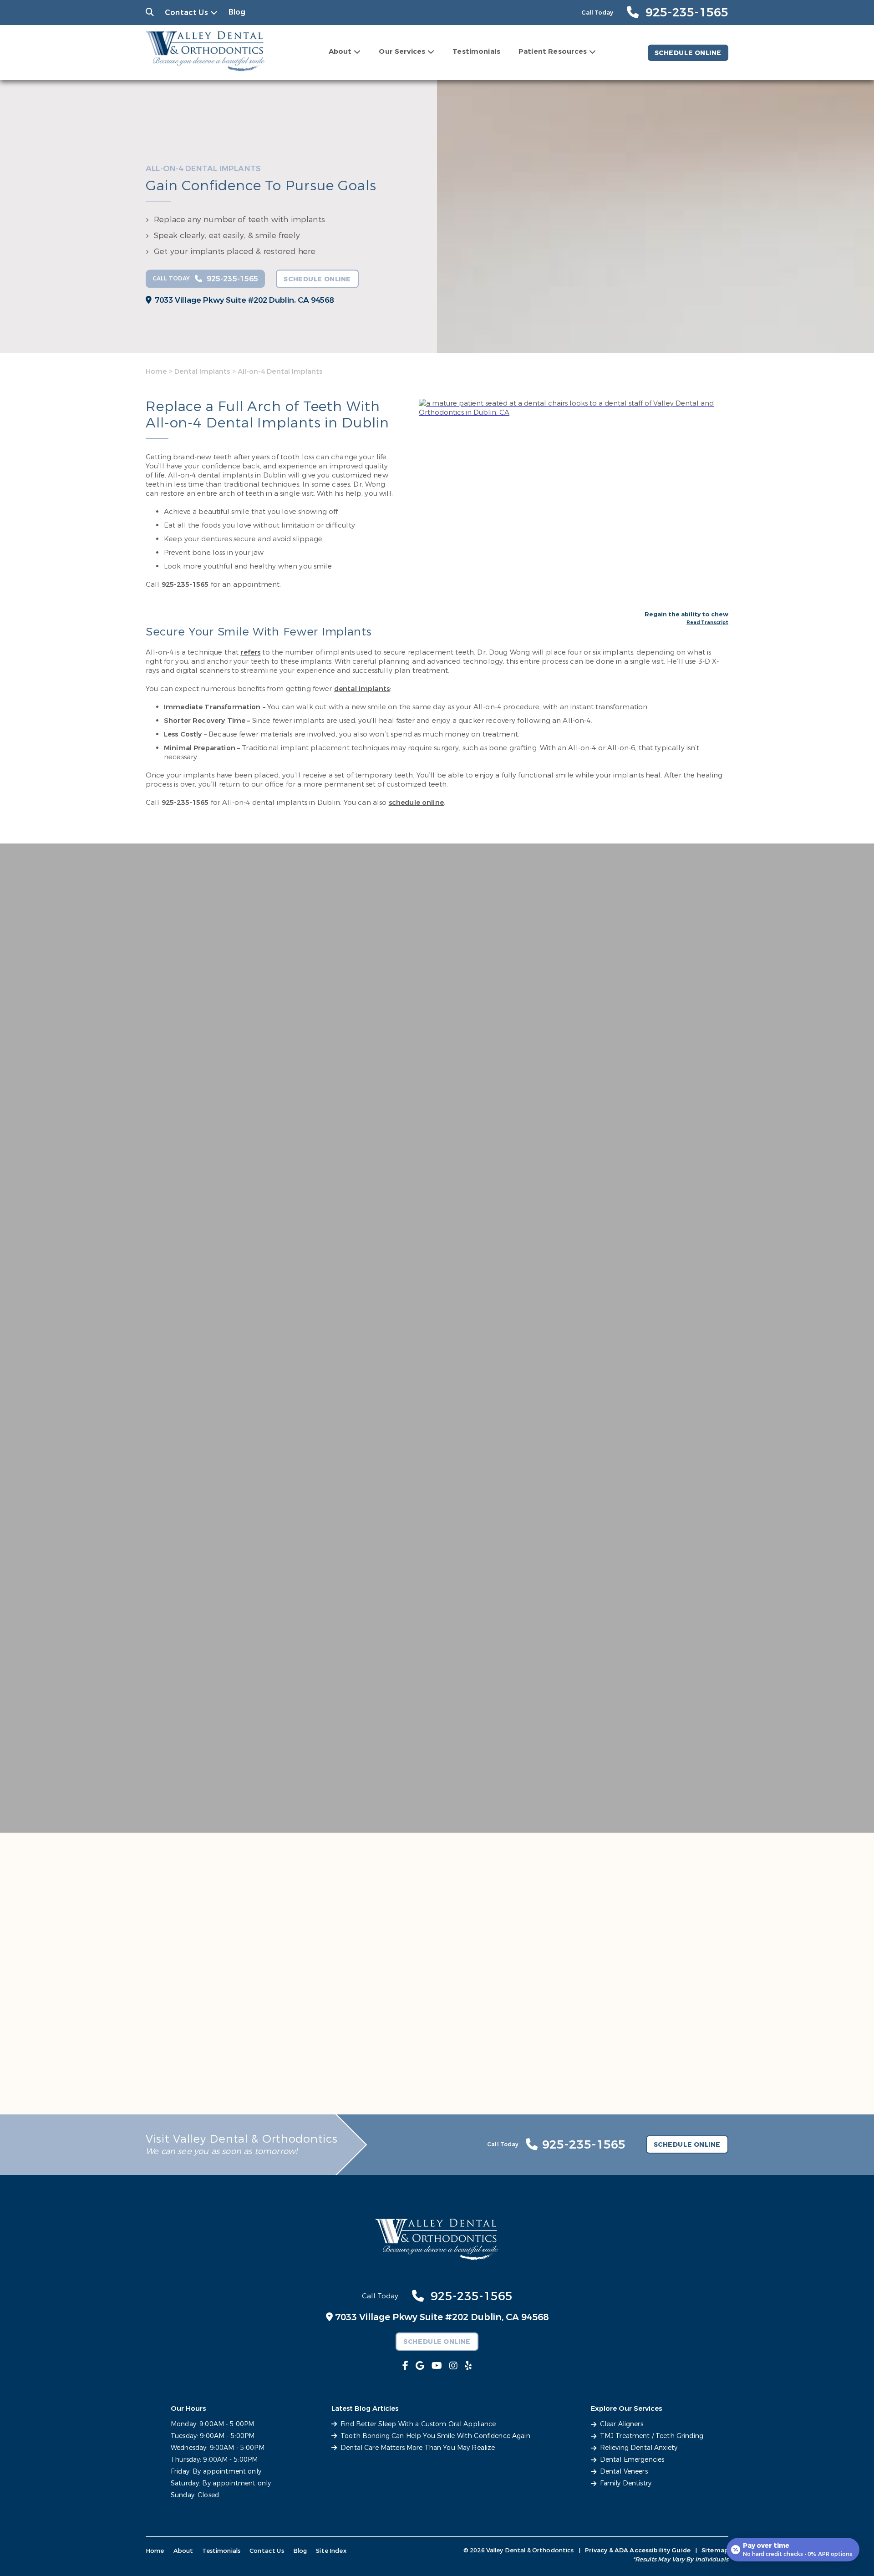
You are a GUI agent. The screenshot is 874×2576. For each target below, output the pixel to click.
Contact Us (186, 13)
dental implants (362, 689)
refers (250, 652)
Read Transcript (707, 623)
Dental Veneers (624, 2472)
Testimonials (476, 51)
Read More (168, 1025)
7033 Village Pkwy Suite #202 (244, 300)
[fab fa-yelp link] (468, 2366)
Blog (237, 12)
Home (156, 371)
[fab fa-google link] (420, 2366)
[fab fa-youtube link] (437, 2366)
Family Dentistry (626, 2483)
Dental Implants (202, 371)
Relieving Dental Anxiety (639, 2448)
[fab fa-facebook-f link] (405, 2366)
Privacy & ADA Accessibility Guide (638, 2550)
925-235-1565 (185, 584)
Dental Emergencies (632, 2460)
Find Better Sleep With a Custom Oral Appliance (418, 2424)
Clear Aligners (622, 2424)
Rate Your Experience (254, 1829)
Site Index (331, 2551)
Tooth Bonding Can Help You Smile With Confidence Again (435, 2436)
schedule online (416, 803)
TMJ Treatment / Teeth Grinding (652, 2436)
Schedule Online (688, 53)
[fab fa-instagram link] (453, 2366)
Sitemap (715, 2550)
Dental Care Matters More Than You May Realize (418, 2448)
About (340, 51)
